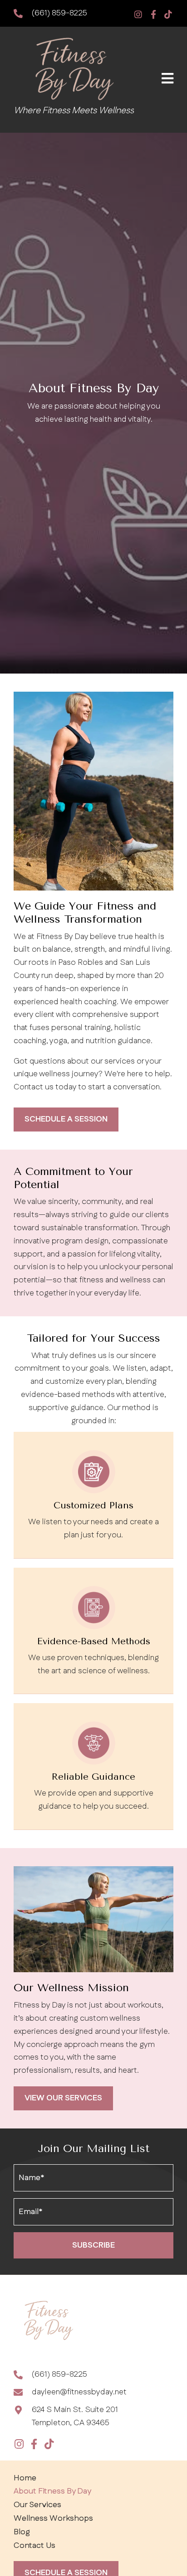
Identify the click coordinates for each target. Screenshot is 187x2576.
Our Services (37, 2505)
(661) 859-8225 (59, 13)
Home (25, 2478)
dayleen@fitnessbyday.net (79, 2392)
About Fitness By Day (52, 2491)
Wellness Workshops (53, 2518)
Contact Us (34, 2546)
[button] (138, 14)
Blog (22, 2532)
